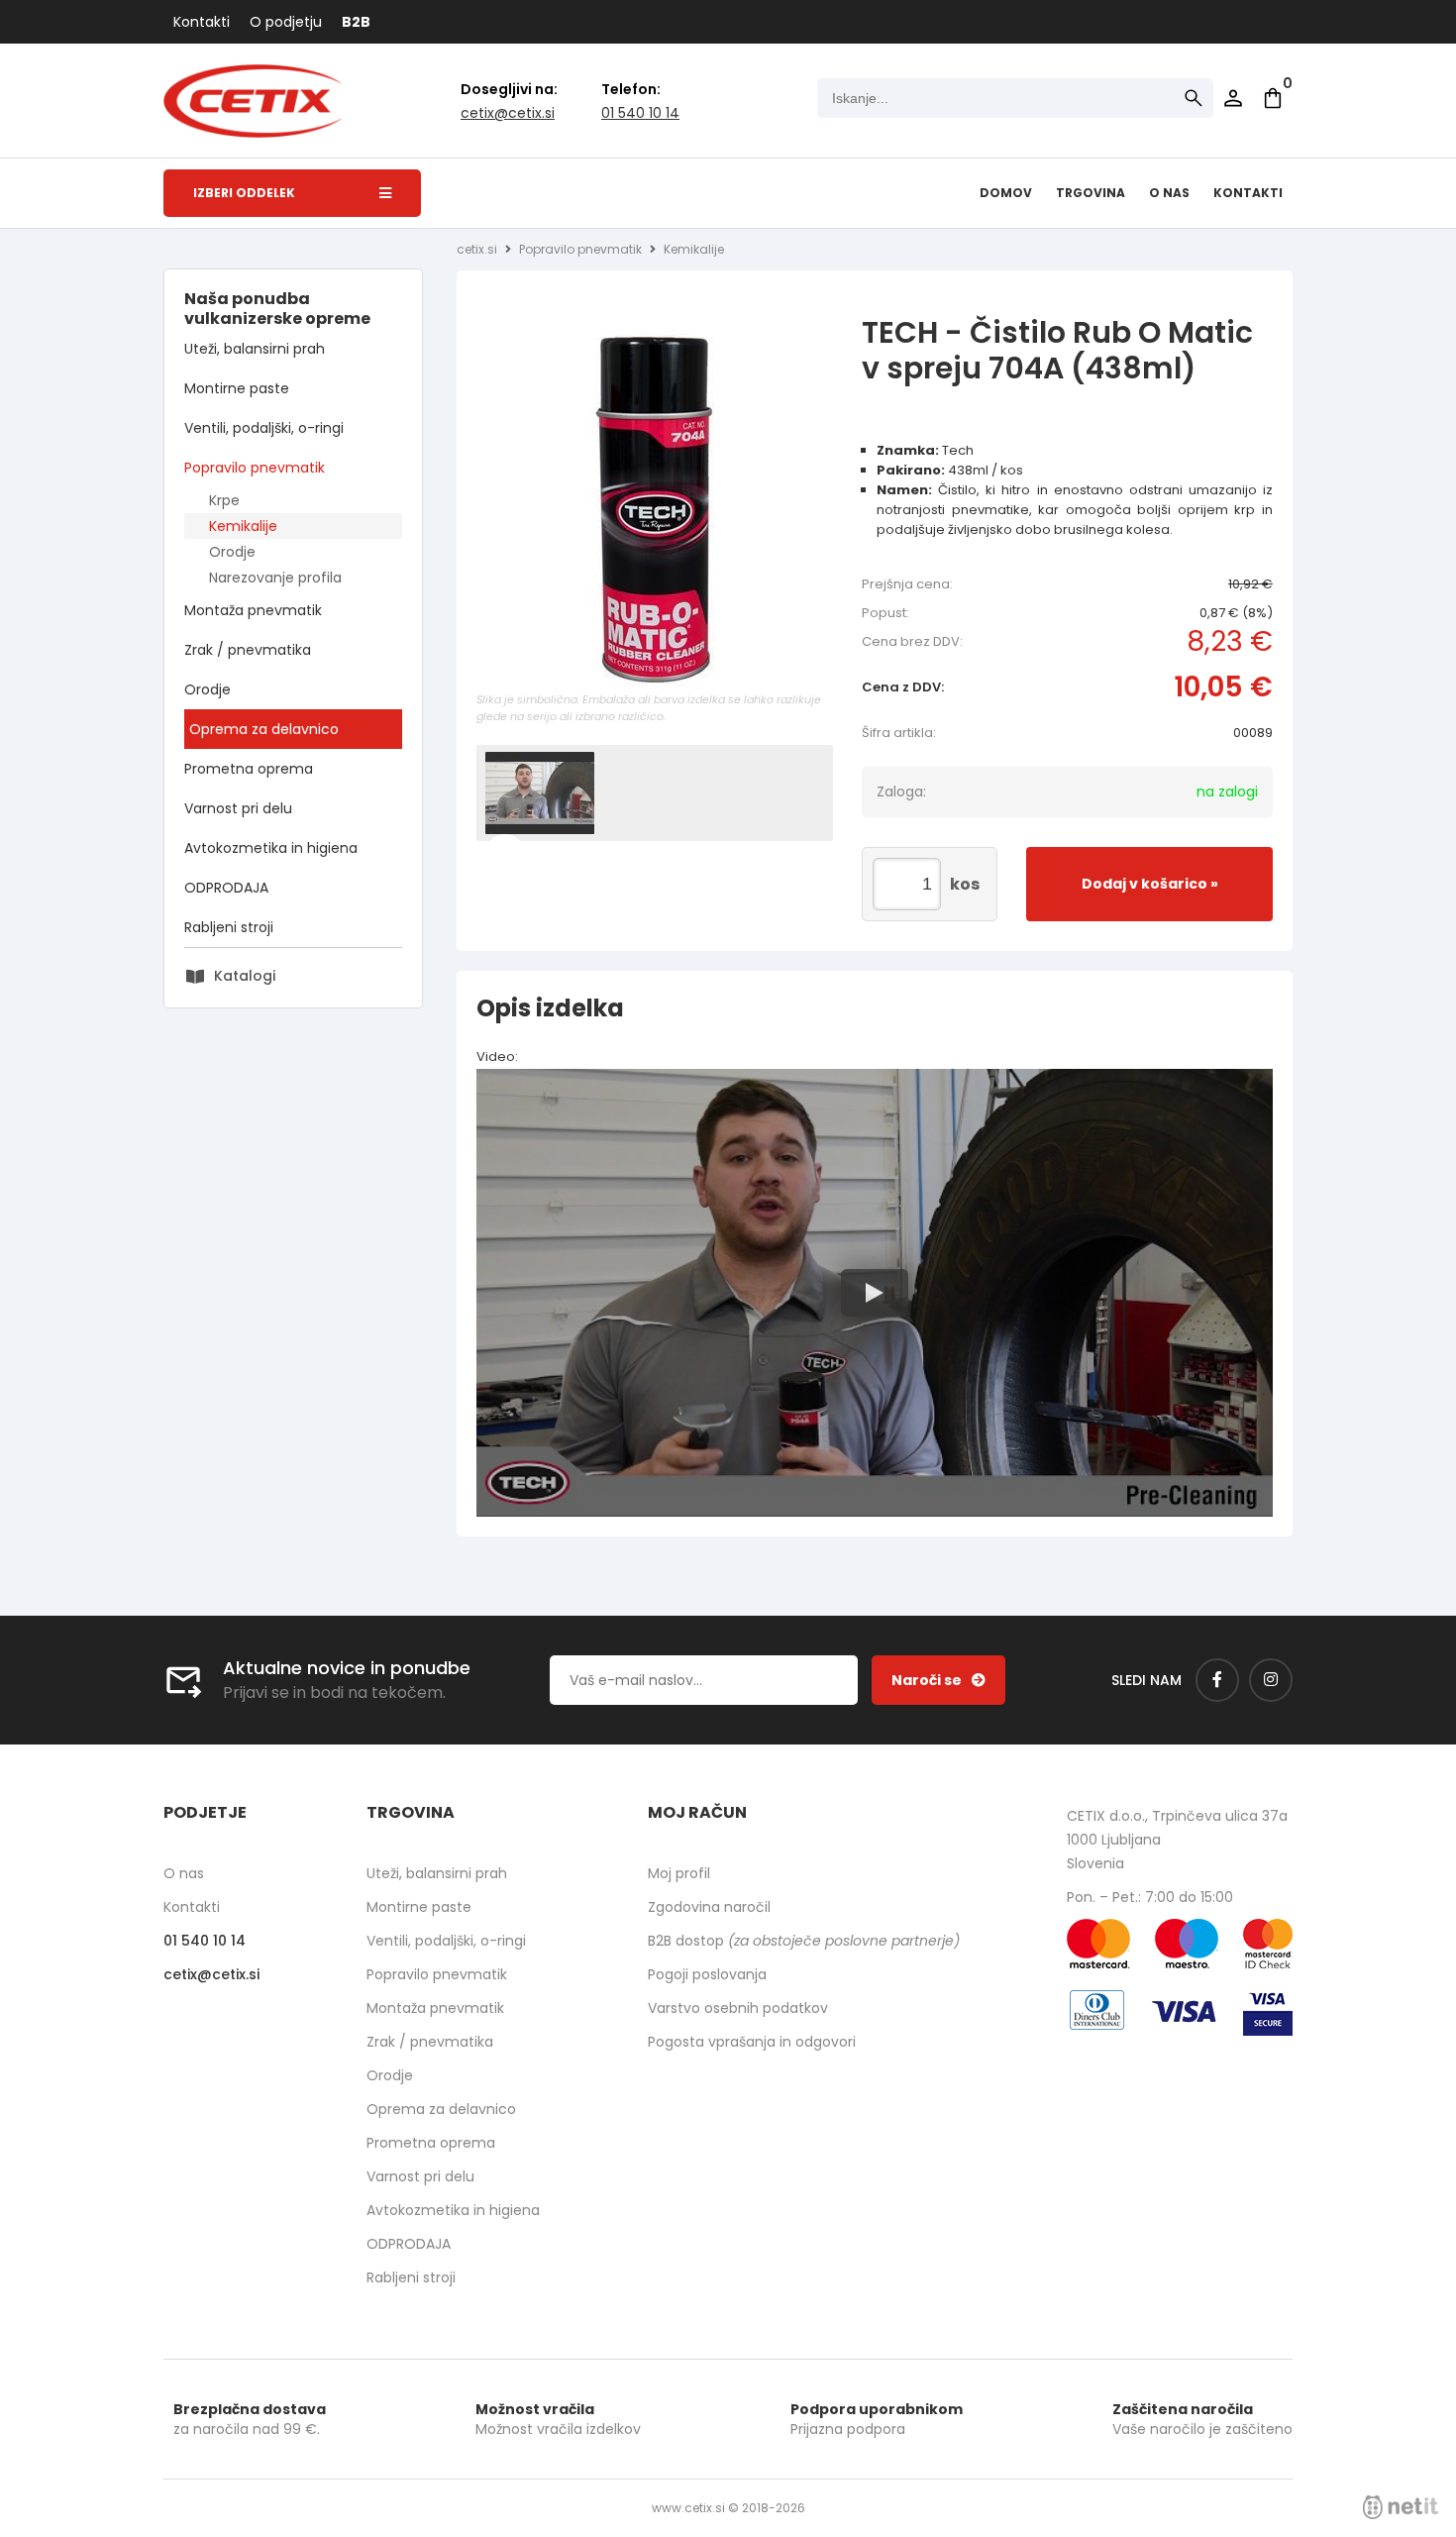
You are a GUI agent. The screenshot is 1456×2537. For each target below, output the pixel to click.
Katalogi (245, 976)
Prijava (1233, 98)
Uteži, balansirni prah (255, 349)
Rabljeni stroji (229, 927)
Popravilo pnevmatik (255, 468)
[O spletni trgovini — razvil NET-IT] (1401, 2507)
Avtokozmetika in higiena (271, 848)
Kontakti (202, 22)
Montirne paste (237, 388)
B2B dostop (804, 1941)
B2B (356, 22)
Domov (1006, 193)
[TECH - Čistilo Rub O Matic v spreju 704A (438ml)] (655, 508)
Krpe (224, 500)
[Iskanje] (1194, 98)
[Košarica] (1273, 98)
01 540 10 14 (640, 113)
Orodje (232, 552)
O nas (1169, 193)
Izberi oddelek (244, 193)
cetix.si (477, 249)
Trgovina (1091, 193)
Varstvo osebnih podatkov (738, 2008)
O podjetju (286, 22)
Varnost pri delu (238, 808)
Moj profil (679, 1873)
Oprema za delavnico (264, 729)
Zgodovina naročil (709, 1907)
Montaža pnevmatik (253, 610)
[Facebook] (1217, 1680)
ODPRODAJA (226, 888)
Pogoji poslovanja (707, 1974)
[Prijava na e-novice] (938, 1680)
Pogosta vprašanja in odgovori (752, 2042)
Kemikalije (243, 526)
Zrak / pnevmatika (248, 650)
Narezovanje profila (275, 578)
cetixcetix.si (508, 113)
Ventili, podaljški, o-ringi (264, 428)
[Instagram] (1271, 1680)
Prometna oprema (249, 769)
